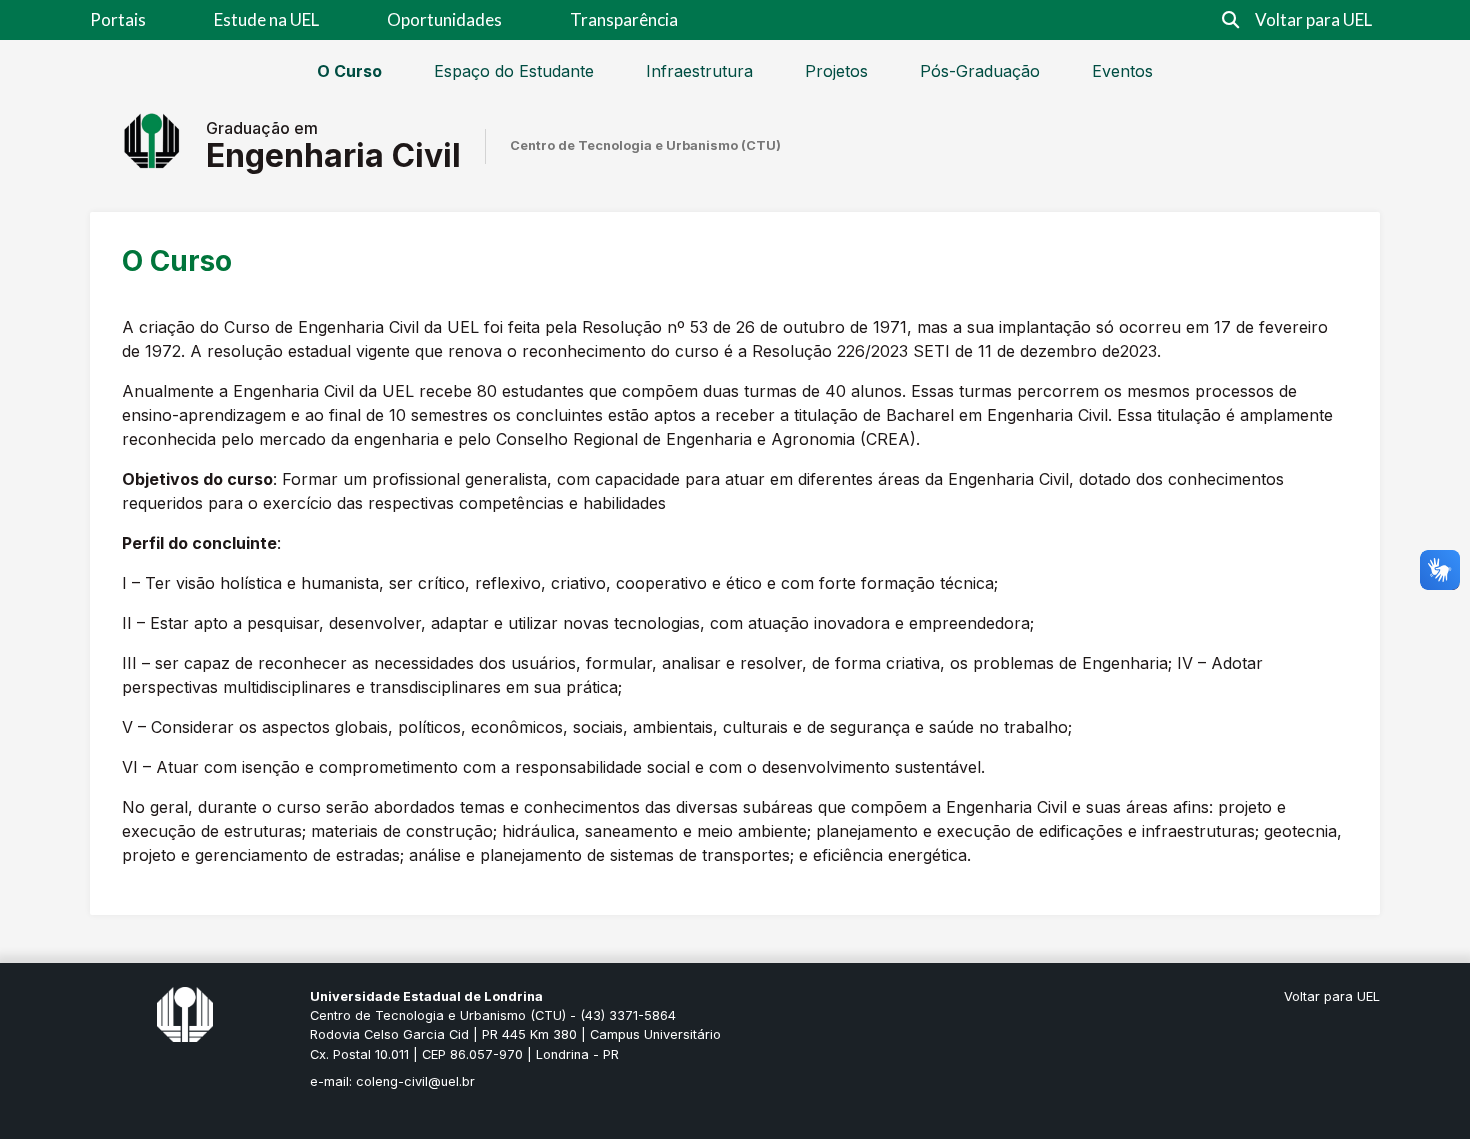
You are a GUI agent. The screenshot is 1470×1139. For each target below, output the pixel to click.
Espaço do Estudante (514, 71)
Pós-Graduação (980, 71)
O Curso (349, 71)
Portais (118, 19)
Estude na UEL (266, 19)
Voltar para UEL (1313, 19)
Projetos (836, 71)
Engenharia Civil (333, 155)
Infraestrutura (699, 71)
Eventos (1122, 71)
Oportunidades (444, 19)
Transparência (624, 19)
